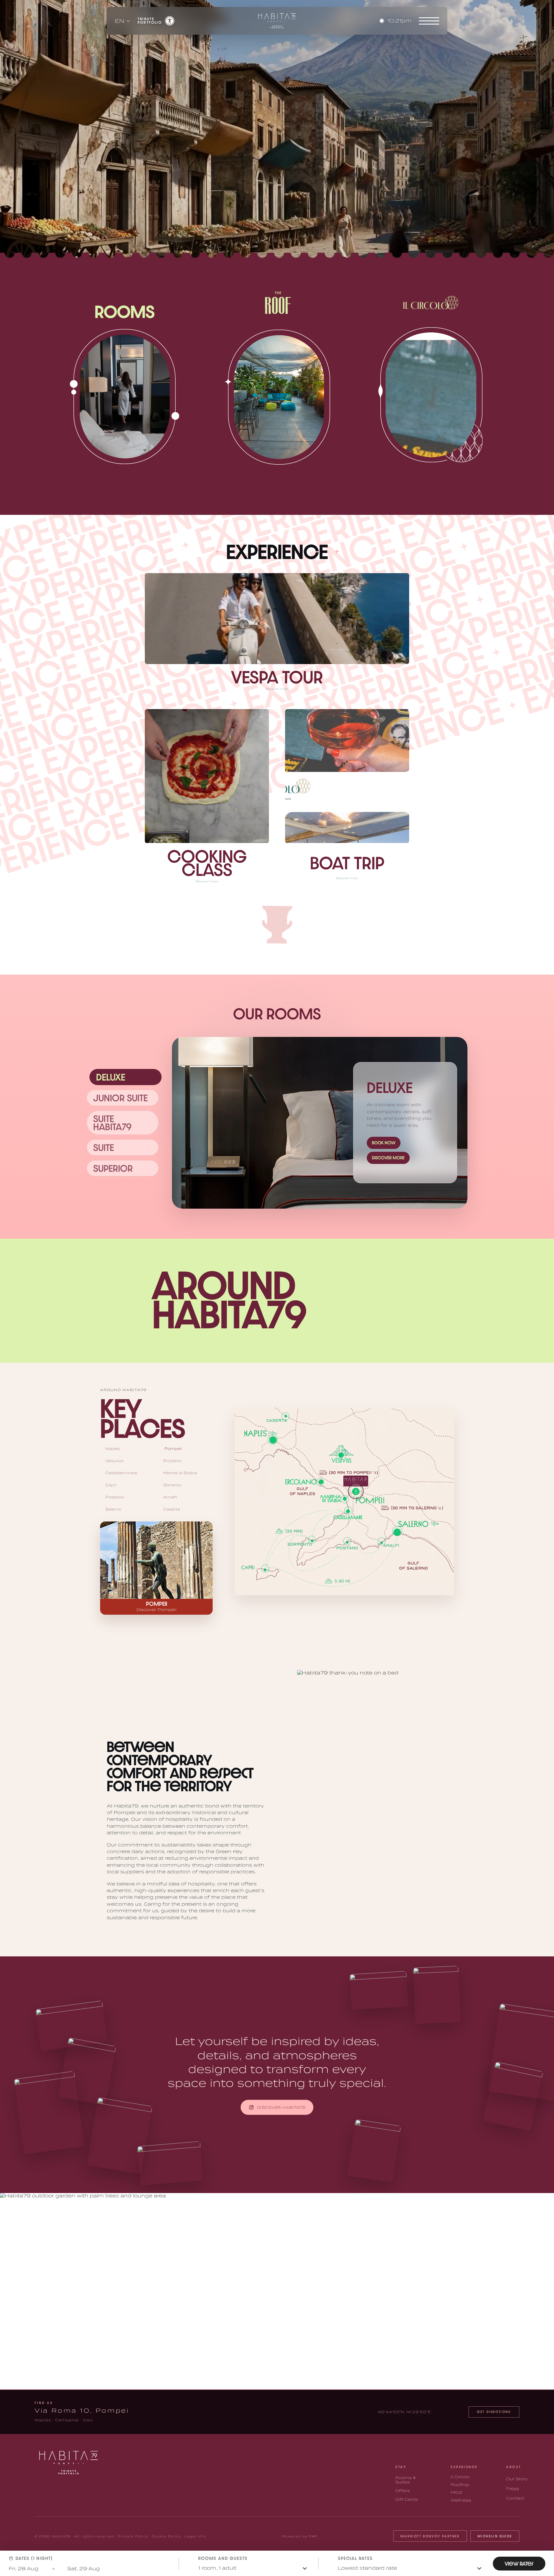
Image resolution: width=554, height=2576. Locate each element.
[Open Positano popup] (347, 1541)
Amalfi (170, 1497)
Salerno (113, 1509)
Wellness (461, 2500)
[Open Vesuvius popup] (341, 1455)
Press (513, 2489)
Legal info (195, 2536)
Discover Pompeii (157, 1610)
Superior (113, 1168)
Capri (111, 1485)
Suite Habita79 (112, 1123)
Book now (384, 1143)
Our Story (517, 2479)
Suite (104, 1147)
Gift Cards (407, 2499)
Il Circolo (460, 2477)
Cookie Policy (166, 2536)
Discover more (388, 1158)
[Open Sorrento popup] (312, 1540)
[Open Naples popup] (273, 1440)
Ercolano (172, 1461)
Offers (403, 2491)
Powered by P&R (300, 2536)
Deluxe (111, 1077)
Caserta (172, 1509)
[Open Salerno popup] (397, 1531)
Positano (115, 1497)
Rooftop (460, 2485)
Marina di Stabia (180, 1473)
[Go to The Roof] (277, 397)
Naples (113, 1449)
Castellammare (121, 1473)
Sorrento (172, 1485)
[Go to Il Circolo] (429, 395)
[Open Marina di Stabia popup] (345, 1499)
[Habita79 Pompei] (276, 21)
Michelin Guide (495, 2536)
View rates (519, 2564)
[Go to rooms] (125, 396)
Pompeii (173, 1449)
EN (120, 21)
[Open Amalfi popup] (381, 1541)
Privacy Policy (133, 2536)
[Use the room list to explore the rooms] (320, 1123)
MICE (457, 2492)
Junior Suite (120, 1098)
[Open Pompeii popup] (356, 1491)
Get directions (494, 2412)
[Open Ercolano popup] (320, 1482)
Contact (515, 2498)
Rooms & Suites (406, 2480)
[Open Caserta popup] (285, 1416)
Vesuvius (114, 1461)
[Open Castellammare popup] (348, 1511)
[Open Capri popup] (265, 1569)
